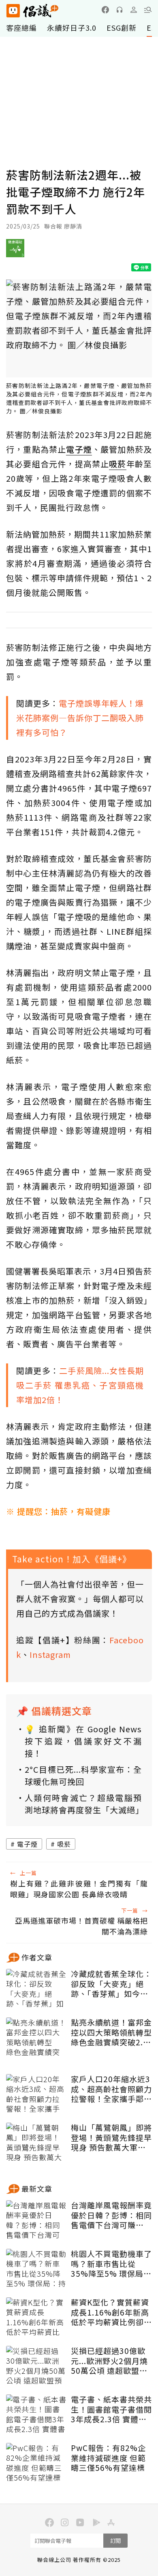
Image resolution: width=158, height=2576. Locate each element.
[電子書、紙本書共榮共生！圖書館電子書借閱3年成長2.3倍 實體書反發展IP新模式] (36, 2415)
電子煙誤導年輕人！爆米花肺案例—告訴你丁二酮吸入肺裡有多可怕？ (80, 718)
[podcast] (120, 10)
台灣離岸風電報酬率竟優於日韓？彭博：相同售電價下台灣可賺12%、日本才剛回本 (111, 2215)
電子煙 (27, 1844)
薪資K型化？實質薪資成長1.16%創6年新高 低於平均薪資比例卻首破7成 (111, 2312)
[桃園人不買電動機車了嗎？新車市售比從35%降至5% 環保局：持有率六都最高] (36, 2269)
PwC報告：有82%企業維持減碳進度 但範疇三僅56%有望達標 (108, 2458)
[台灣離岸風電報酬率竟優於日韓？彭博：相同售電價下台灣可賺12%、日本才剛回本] (36, 2220)
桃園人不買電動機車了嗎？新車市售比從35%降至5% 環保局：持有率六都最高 (111, 2264)
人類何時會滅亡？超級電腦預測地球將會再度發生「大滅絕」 (83, 1804)
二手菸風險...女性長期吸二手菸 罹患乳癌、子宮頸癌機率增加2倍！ (80, 1385)
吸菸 (64, 1844)
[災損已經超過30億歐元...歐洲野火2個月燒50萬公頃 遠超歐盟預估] (36, 2366)
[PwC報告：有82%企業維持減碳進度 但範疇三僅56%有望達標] (36, 2463)
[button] (148, 10)
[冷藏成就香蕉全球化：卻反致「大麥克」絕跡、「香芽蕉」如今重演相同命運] (36, 1989)
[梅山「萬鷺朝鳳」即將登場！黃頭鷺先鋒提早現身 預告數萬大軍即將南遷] (36, 2143)
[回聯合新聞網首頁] (13, 11)
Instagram (50, 1654)
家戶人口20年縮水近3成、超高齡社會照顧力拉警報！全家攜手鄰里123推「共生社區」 (111, 2089)
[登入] (134, 10)
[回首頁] (32, 11)
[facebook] (105, 10)
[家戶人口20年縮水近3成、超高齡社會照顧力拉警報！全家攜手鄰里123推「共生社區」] (36, 2094)
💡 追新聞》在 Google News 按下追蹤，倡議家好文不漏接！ (83, 1741)
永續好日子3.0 (72, 28)
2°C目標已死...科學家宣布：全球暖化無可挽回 (83, 1775)
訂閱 (115, 2541)
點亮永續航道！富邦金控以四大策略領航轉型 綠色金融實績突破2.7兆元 (111, 2032)
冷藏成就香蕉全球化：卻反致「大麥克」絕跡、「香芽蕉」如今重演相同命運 (111, 1984)
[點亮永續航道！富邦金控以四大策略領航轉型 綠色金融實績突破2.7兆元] (36, 2038)
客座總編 (21, 28)
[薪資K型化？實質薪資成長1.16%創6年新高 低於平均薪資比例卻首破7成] (36, 2318)
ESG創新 (122, 28)
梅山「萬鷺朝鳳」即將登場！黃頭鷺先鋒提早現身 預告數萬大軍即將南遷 (111, 2138)
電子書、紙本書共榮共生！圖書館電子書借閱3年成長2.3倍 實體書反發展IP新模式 (111, 2409)
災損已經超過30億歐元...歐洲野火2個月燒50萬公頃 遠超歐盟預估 (109, 2361)
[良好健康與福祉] (15, 251)
